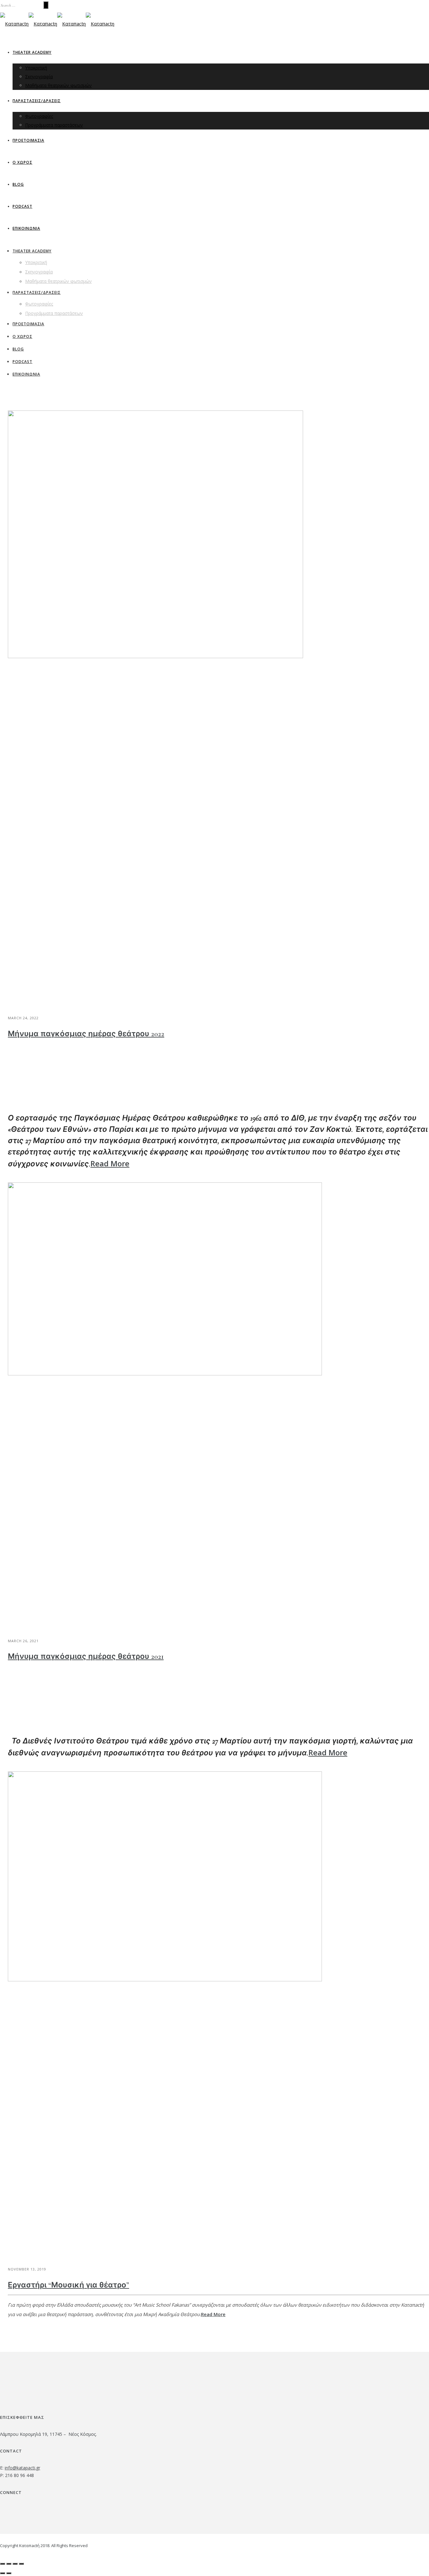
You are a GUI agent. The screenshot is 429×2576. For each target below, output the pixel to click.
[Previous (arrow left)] (3, 2573)
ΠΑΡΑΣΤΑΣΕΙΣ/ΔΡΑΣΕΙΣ (37, 101)
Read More (110, 1163)
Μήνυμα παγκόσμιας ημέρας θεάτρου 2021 (86, 1657)
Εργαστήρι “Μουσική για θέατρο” (68, 2285)
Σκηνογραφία (39, 77)
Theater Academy (32, 52)
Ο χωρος (22, 162)
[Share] (9, 2564)
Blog (18, 184)
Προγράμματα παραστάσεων (54, 125)
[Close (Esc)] (3, 2564)
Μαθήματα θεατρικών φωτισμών (58, 85)
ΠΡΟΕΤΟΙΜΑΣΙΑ (28, 140)
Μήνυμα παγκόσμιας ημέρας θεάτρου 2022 (86, 1034)
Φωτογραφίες (39, 116)
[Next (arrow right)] (9, 2573)
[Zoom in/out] (21, 2564)
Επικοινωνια (26, 228)
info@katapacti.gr (22, 2468)
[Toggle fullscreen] (15, 2564)
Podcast (22, 206)
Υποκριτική (36, 68)
